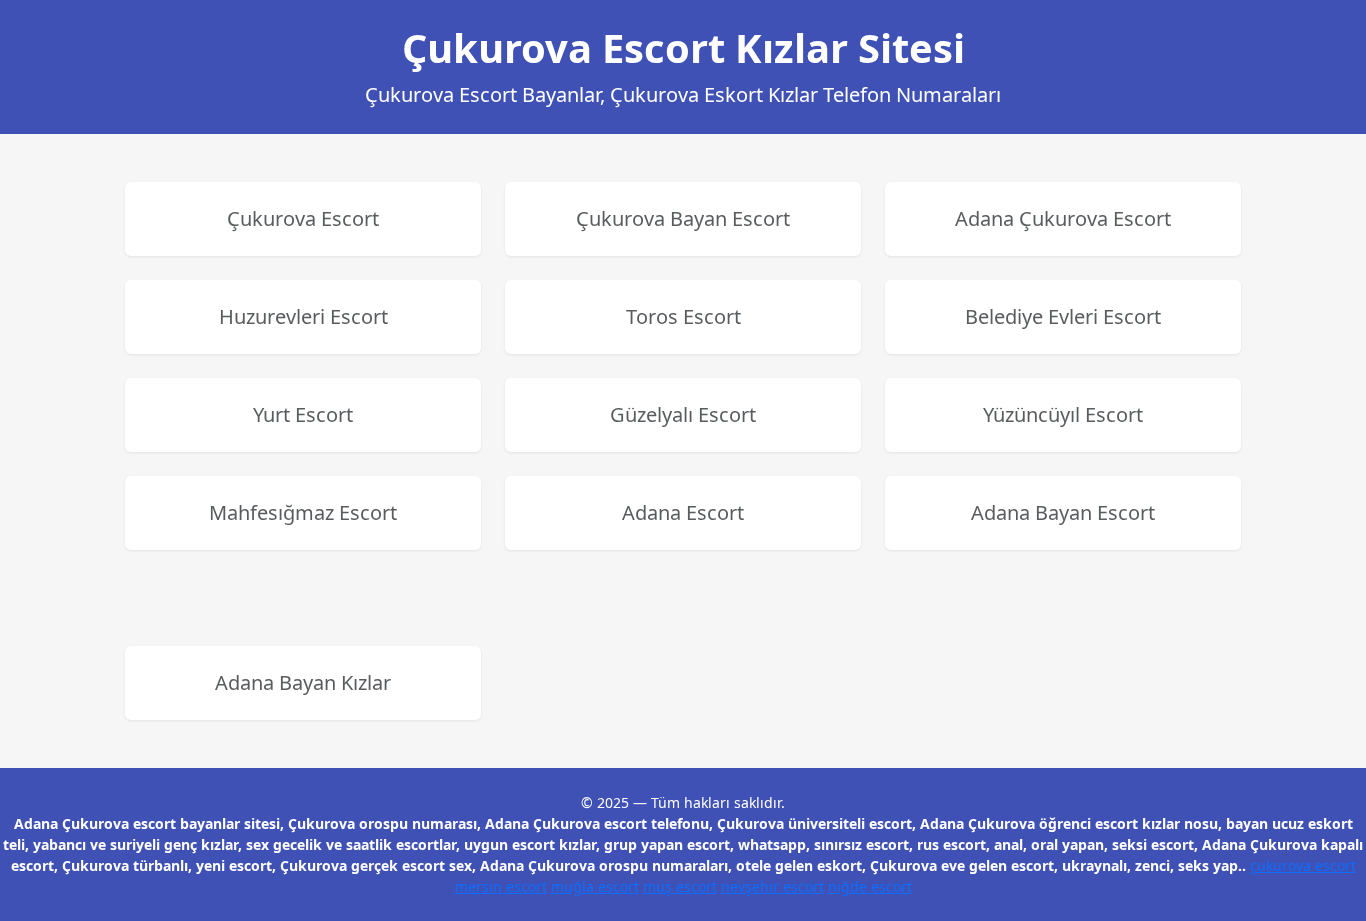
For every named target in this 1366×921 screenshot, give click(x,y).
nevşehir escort (772, 886)
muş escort (680, 886)
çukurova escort (1303, 865)
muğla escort (595, 886)
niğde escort (870, 886)
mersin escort (501, 886)
